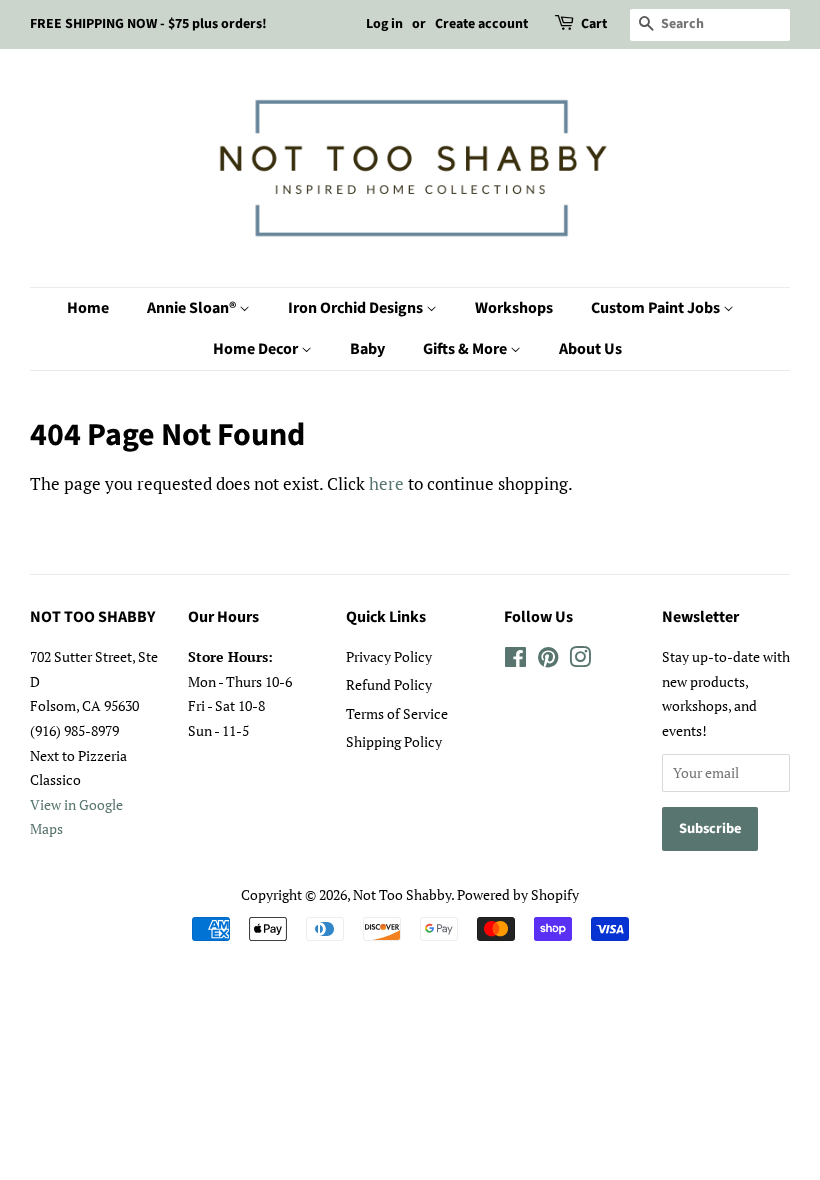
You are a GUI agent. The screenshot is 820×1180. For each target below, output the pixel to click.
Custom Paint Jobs (657, 308)
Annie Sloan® (193, 308)
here (386, 483)
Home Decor (257, 349)
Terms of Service (397, 713)
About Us (590, 349)
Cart (594, 24)
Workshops (514, 308)
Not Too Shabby (402, 894)
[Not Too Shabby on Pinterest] (548, 660)
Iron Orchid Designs (357, 308)
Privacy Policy (389, 656)
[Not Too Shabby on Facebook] (515, 660)
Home (88, 308)
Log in (384, 24)
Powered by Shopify (518, 894)
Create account (481, 24)
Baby (367, 349)
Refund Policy (389, 684)
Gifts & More (466, 349)
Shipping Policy (394, 741)
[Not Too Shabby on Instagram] (580, 660)
